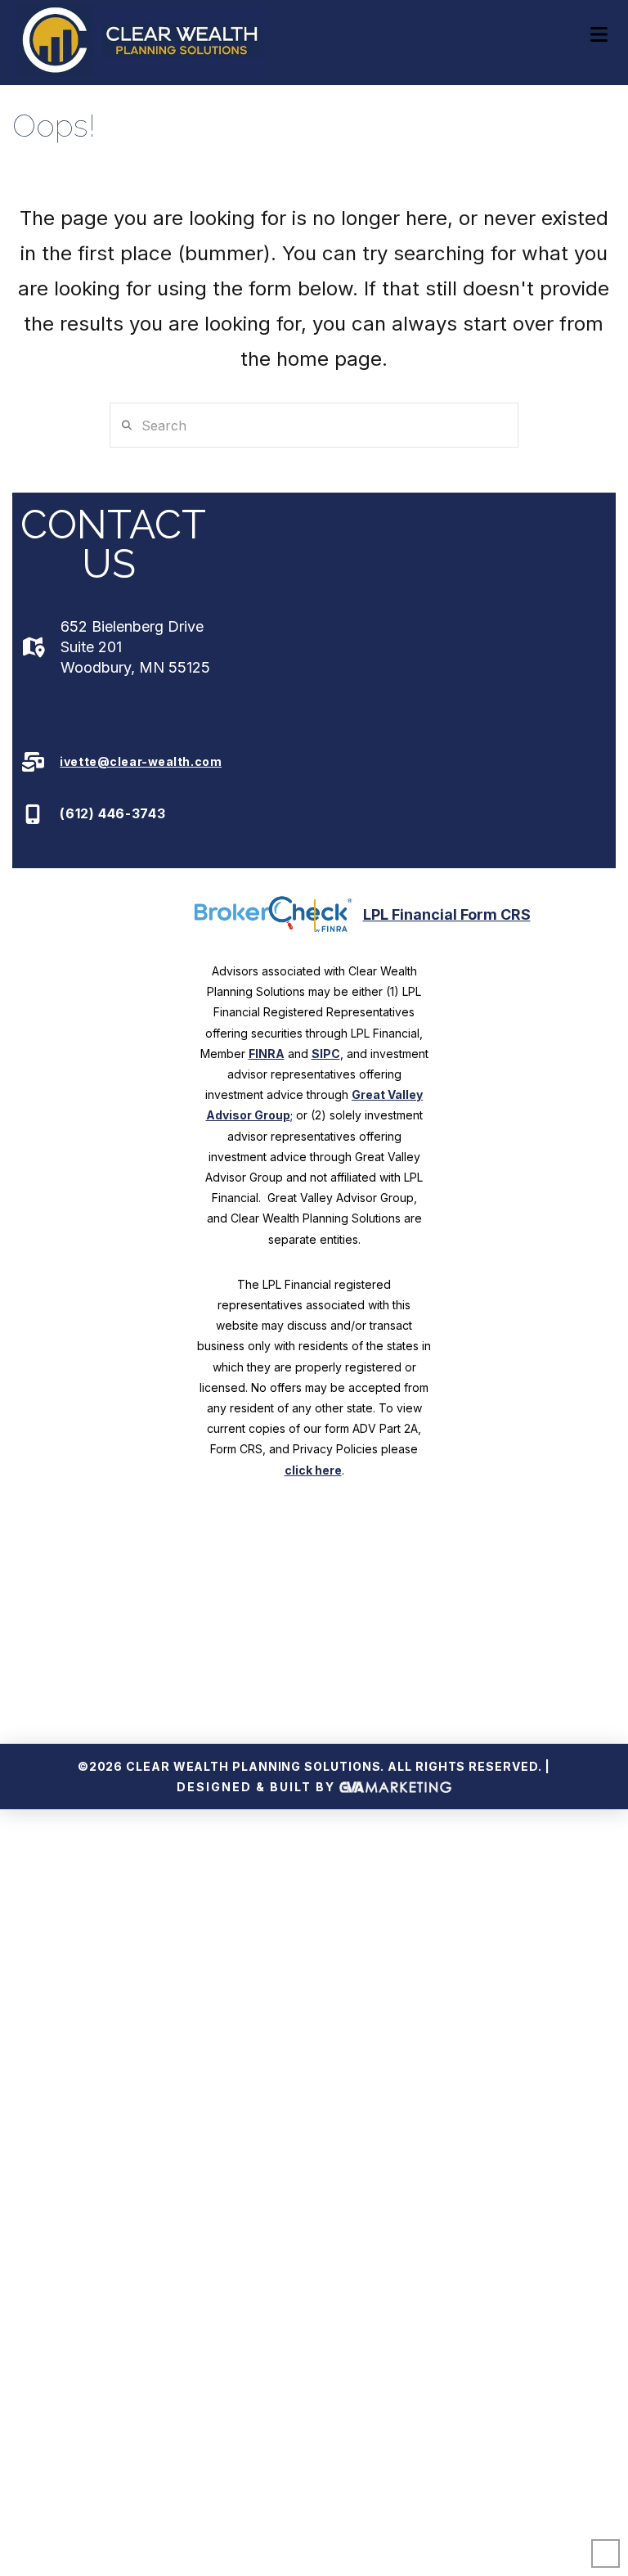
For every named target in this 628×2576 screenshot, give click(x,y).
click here (313, 1470)
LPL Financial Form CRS (447, 914)
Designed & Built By (258, 1787)
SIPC (326, 1054)
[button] (599, 35)
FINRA (267, 1054)
